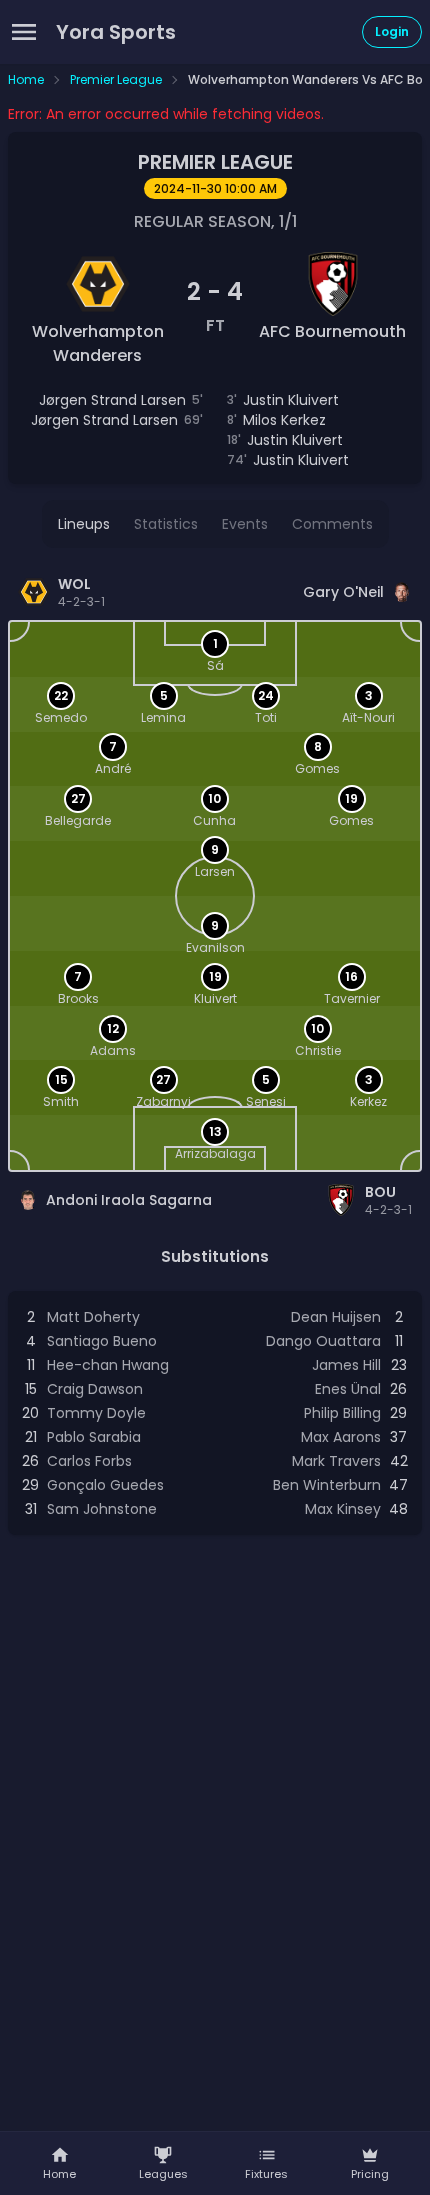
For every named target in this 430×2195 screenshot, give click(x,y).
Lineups (84, 524)
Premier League (116, 80)
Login (392, 31)
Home (26, 80)
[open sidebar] (24, 32)
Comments (332, 524)
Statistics (166, 524)
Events (245, 524)
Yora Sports (116, 32)
